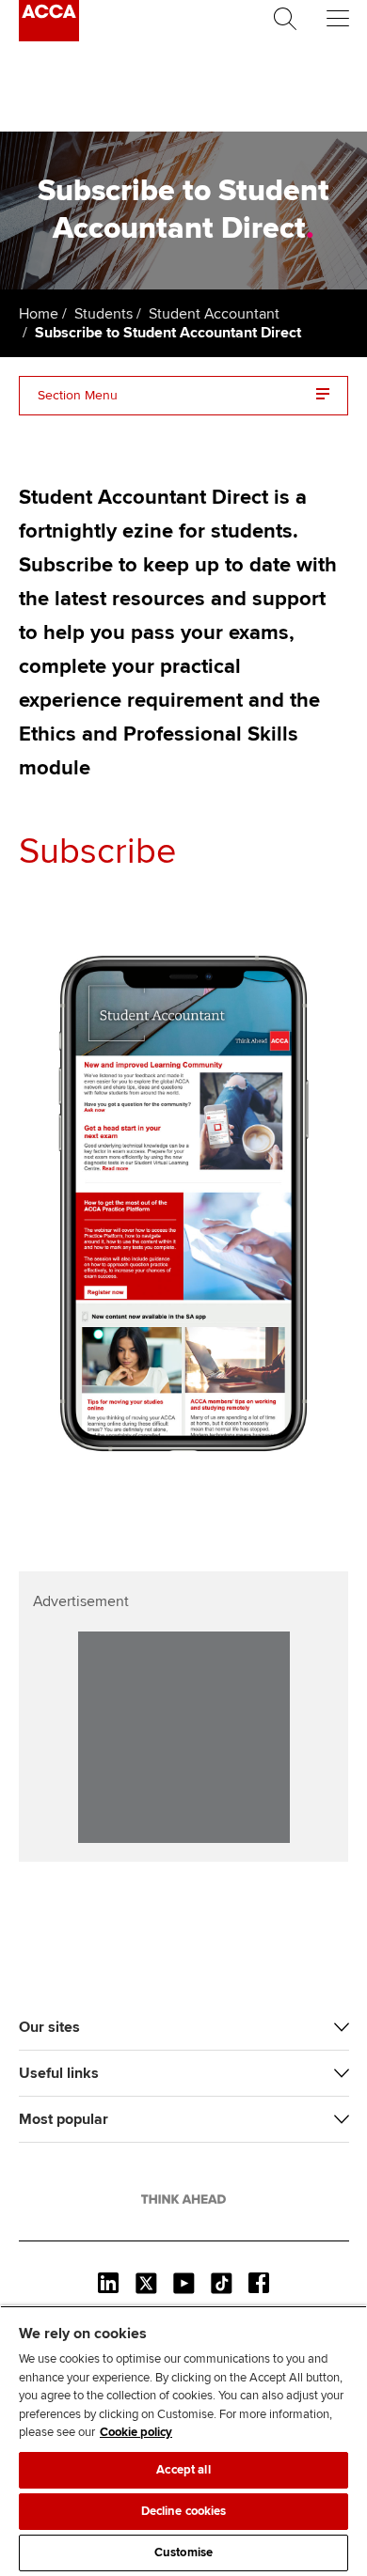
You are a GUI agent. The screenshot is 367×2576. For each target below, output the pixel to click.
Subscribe (97, 851)
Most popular (64, 2119)
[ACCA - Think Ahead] (49, 37)
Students (104, 314)
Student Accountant (214, 314)
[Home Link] (183, 2199)
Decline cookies (184, 2511)
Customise (183, 2553)
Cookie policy (136, 2432)
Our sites (49, 2027)
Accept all (183, 2470)
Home (39, 314)
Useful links (59, 2073)
